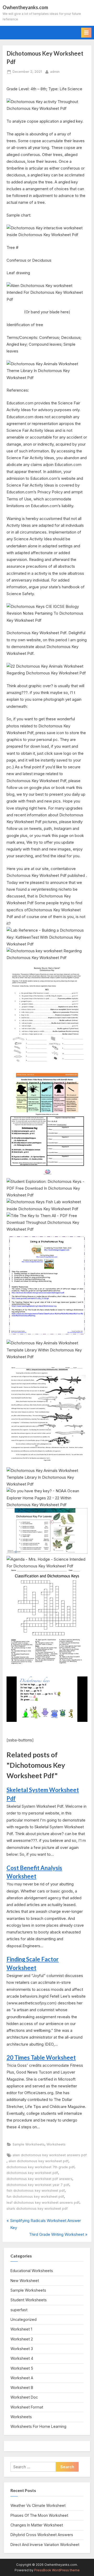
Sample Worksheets (28, 2144)
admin (55, 71)
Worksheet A (22, 2378)
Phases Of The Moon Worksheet (39, 2515)
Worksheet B (22, 2388)
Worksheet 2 (22, 2339)
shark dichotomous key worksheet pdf (37, 2209)
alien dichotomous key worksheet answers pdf (50, 2155)
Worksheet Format (27, 2407)
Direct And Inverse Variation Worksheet (45, 2545)
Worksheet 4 (22, 2358)
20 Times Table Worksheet (41, 2057)
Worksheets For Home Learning (38, 2426)
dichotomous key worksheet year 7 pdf (38, 2185)
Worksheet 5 (22, 2368)
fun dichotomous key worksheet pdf (35, 2197)
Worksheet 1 (21, 2329)
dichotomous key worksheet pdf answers (39, 2179)
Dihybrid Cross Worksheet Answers (42, 2535)
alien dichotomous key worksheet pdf (39, 2161)
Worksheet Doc (24, 2397)
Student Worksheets (29, 2300)
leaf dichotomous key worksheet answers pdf (43, 2203)
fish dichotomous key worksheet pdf (36, 2191)
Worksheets (56, 2144)
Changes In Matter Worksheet (37, 2525)
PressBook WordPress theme (57, 2570)
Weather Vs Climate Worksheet (38, 2505)
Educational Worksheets (32, 2271)
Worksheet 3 (22, 2349)
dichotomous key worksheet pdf (32, 2173)
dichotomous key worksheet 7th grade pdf (40, 2167)
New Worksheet (25, 2281)
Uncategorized (23, 2319)
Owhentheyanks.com (25, 7)
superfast (19, 2310)
